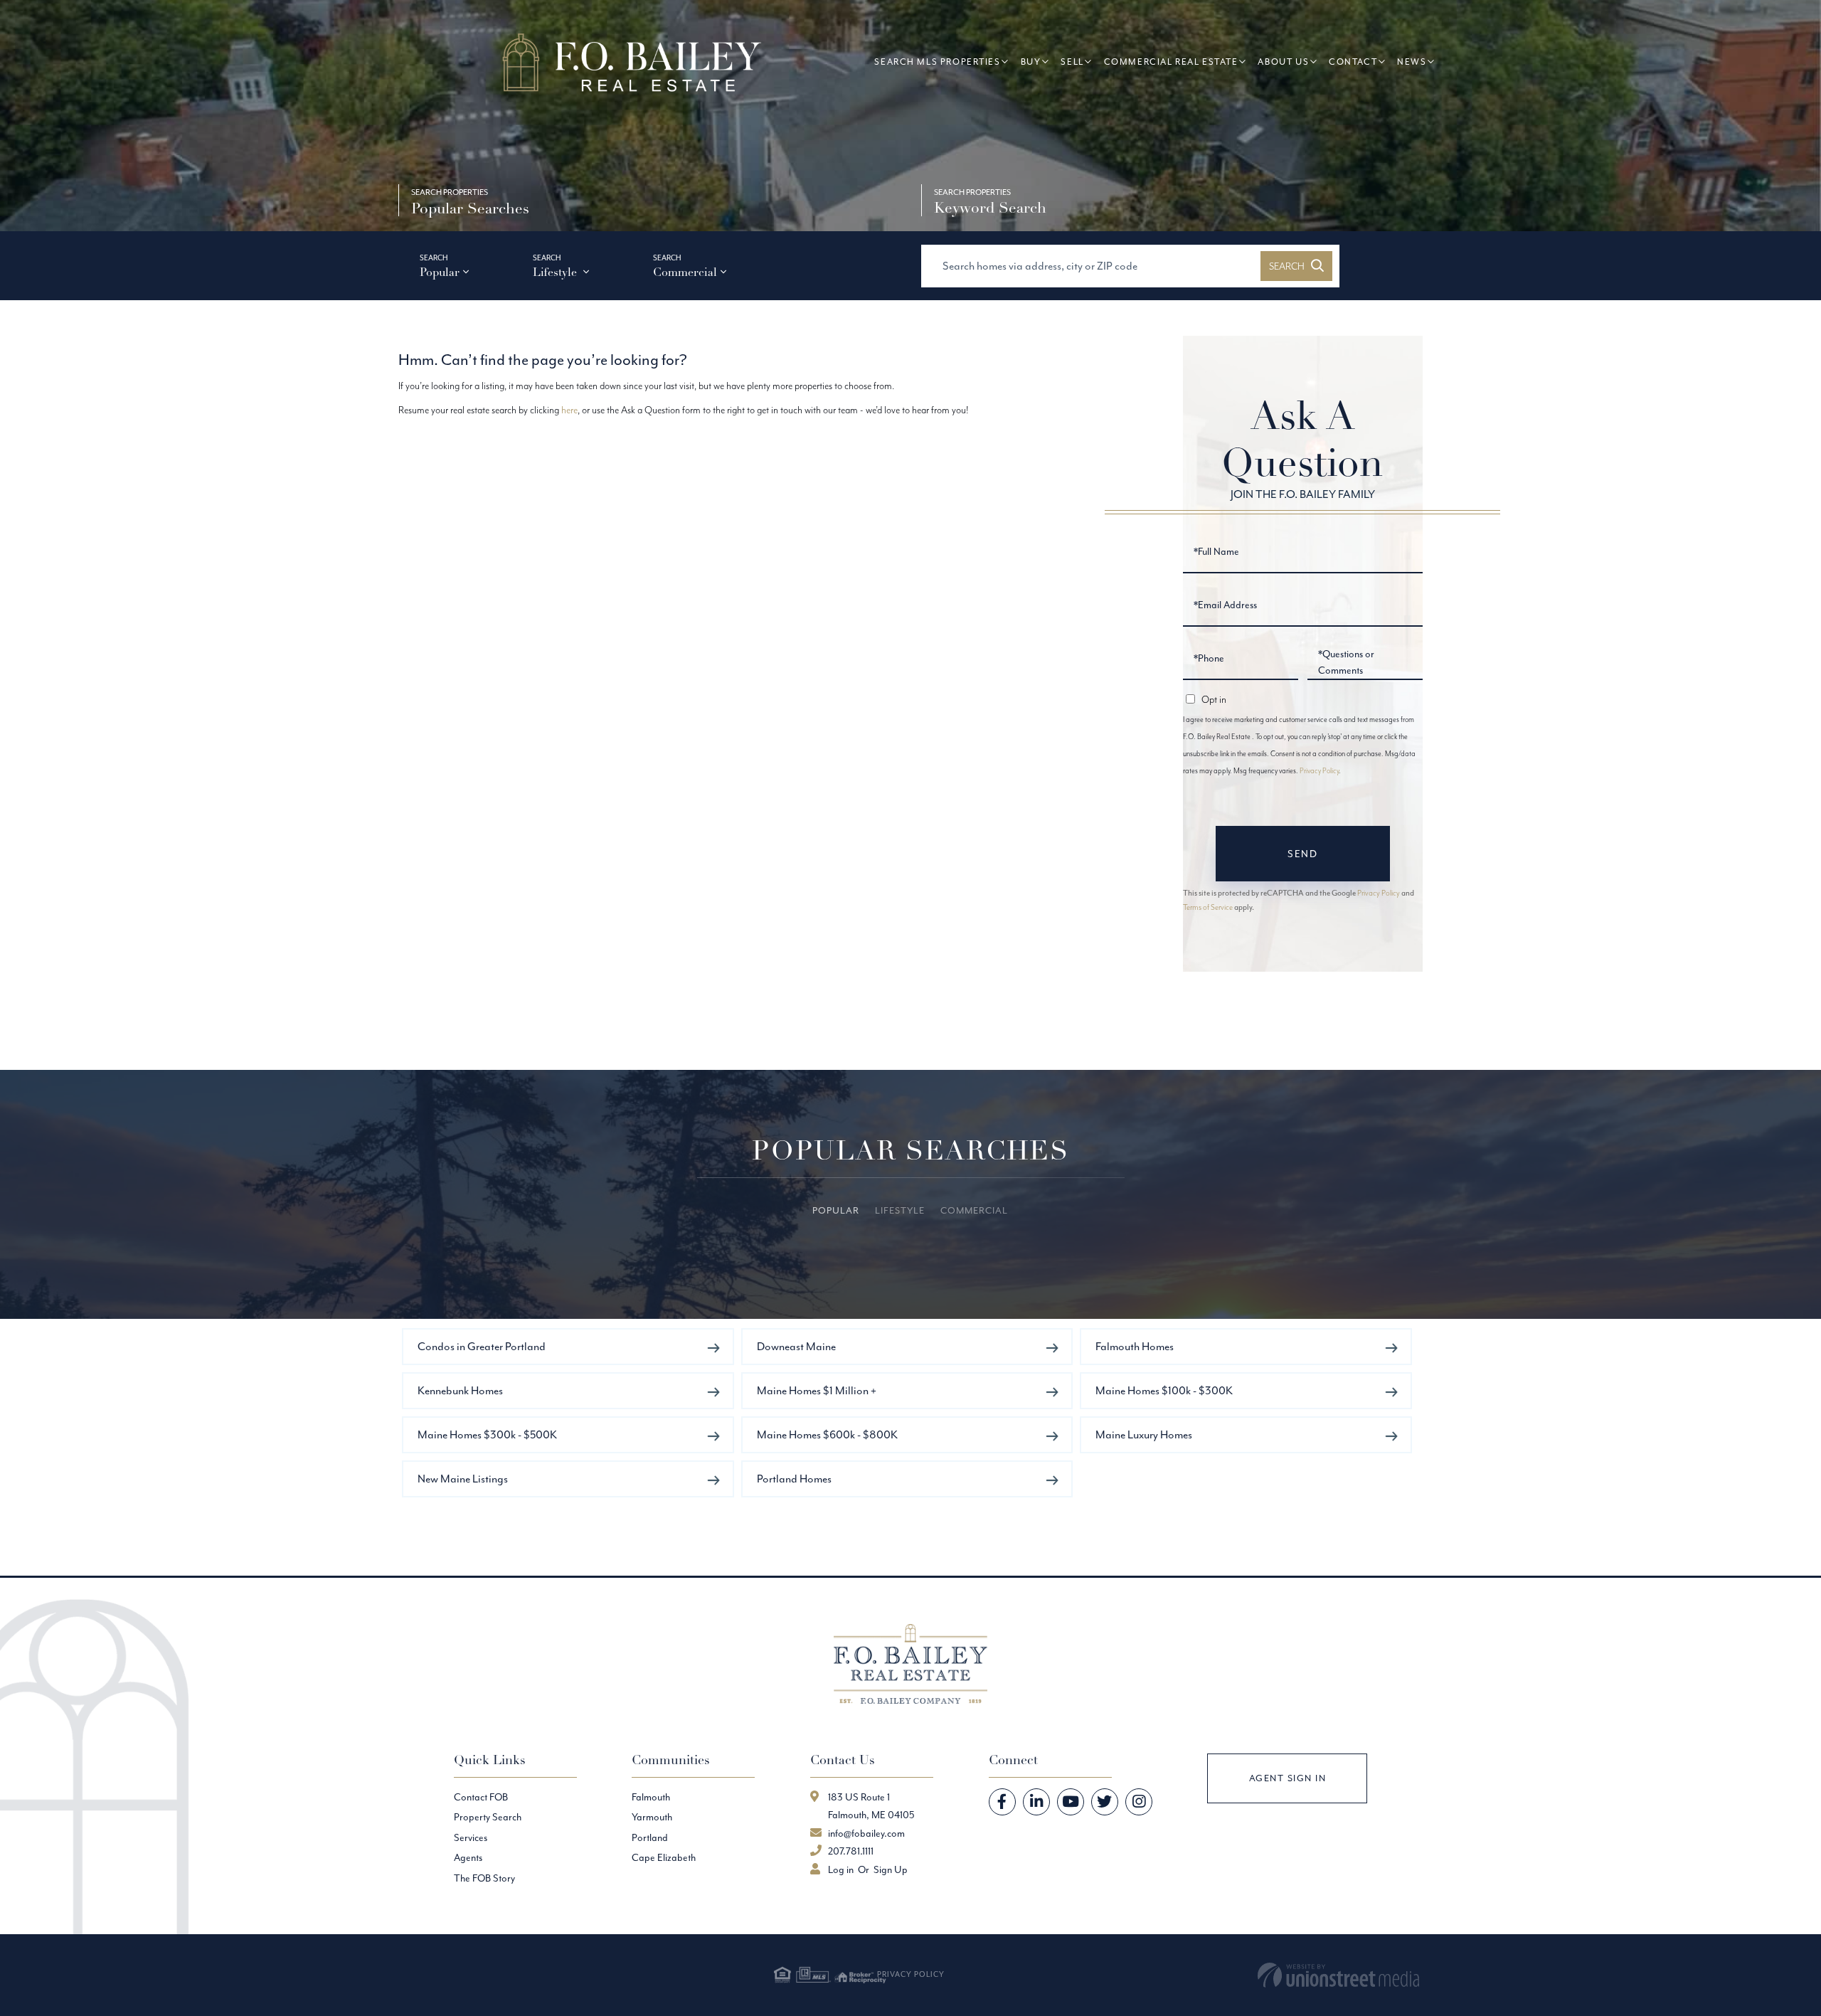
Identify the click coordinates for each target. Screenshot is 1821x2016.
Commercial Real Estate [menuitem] (1171, 62)
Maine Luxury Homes (1144, 1434)
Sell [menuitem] (1072, 62)
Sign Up (891, 1869)
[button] (1296, 266)
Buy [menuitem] (1031, 62)
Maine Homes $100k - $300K (1164, 1390)
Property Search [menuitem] (488, 1817)
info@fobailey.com (866, 1833)
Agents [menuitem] (468, 1857)
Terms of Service (1208, 907)
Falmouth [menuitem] (651, 1797)
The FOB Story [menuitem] (484, 1878)
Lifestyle (556, 272)
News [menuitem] (1412, 62)
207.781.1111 (851, 1851)
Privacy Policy (1319, 771)
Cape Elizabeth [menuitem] (664, 1857)
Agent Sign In (1288, 1778)
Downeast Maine (796, 1346)
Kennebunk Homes (460, 1390)
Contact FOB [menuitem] (481, 1797)
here (569, 410)
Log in (841, 1869)
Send (1302, 854)
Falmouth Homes (1135, 1346)
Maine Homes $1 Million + (817, 1390)
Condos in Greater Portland (482, 1346)
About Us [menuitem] (1283, 62)
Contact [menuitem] (1353, 62)
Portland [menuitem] (650, 1837)
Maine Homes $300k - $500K (487, 1434)
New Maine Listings (463, 1479)
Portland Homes (794, 1479)
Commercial (685, 272)
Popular (440, 272)
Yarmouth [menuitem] (652, 1817)
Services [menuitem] (471, 1837)
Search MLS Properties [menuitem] (937, 62)
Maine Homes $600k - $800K (827, 1434)
